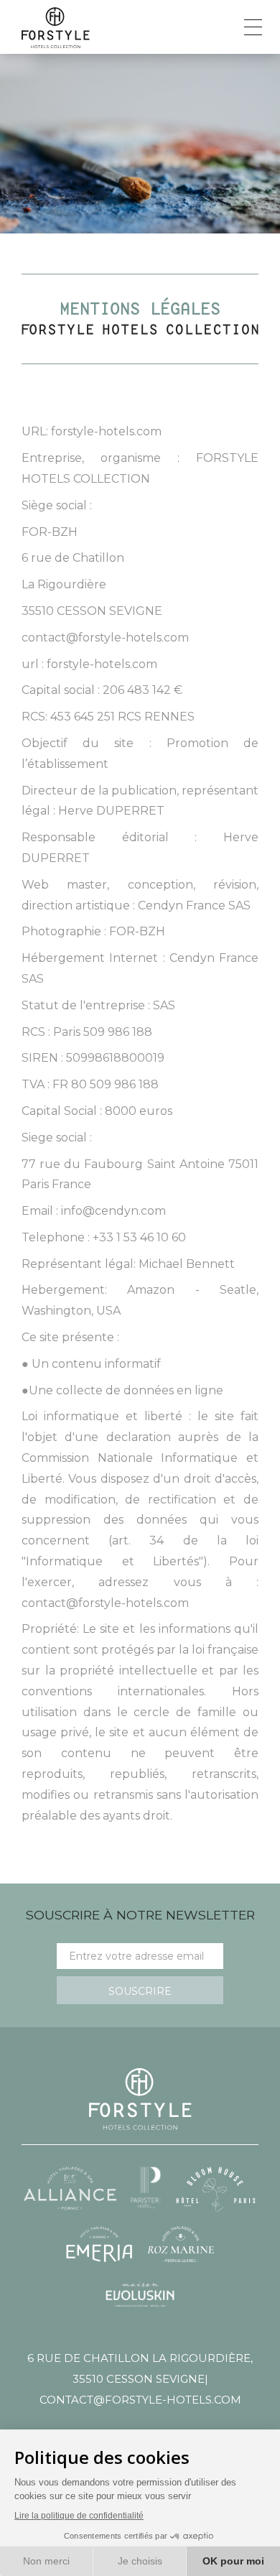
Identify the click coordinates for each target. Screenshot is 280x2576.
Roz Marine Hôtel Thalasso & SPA (181, 2244)
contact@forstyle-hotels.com (140, 2400)
